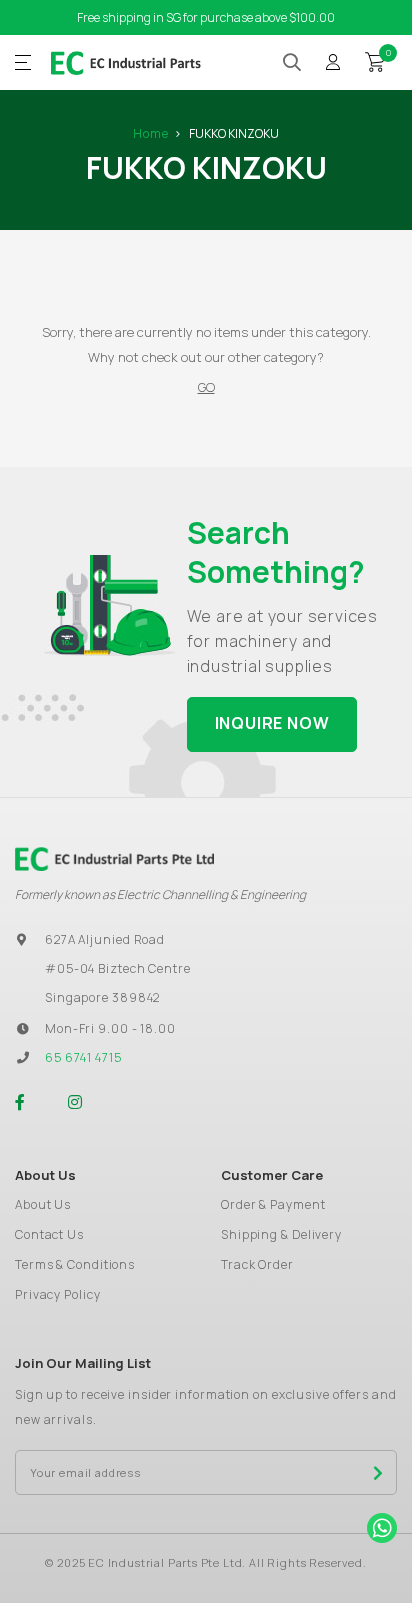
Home (151, 133)
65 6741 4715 (83, 1057)
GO (206, 387)
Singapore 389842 (102, 997)
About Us (43, 1204)
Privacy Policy (58, 1294)
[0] (375, 61)
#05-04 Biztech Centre (118, 968)
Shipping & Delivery (281, 1234)
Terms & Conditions (75, 1264)
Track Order (257, 1264)
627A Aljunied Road (105, 939)
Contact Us (49, 1234)
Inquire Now (272, 723)
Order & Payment (273, 1204)
